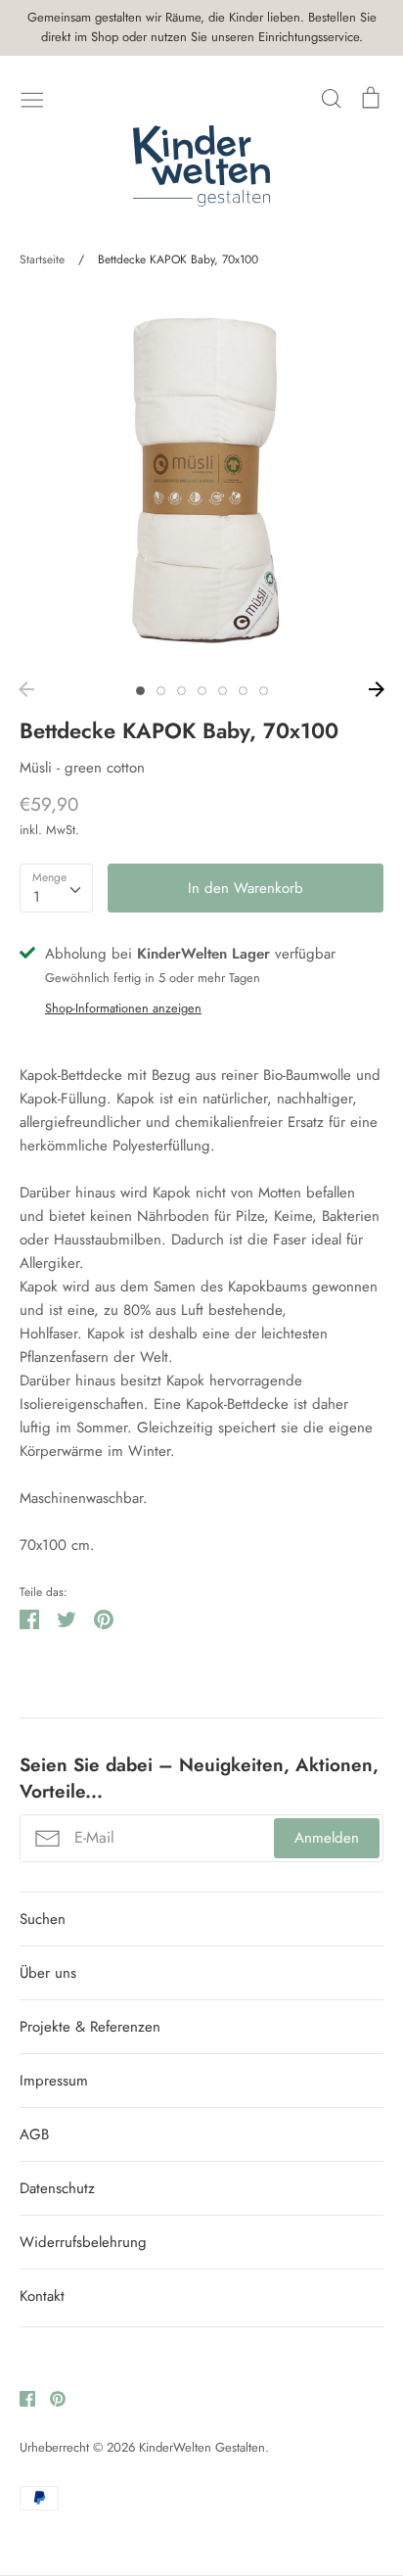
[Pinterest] (50, 2398)
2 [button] (161, 691)
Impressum (54, 2081)
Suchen (43, 1919)
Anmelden (327, 1838)
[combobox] (56, 888)
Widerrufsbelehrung (83, 2242)
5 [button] (223, 691)
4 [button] (202, 691)
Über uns (48, 1973)
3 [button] (181, 691)
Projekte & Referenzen (90, 2027)
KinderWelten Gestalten (202, 2447)
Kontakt (42, 2296)
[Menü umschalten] (32, 98)
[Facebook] (20, 2398)
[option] (201, 481)
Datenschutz (57, 2188)
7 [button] (264, 691)
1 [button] (140, 691)
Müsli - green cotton (82, 768)
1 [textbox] (37, 897)
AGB (34, 2134)
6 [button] (243, 691)
